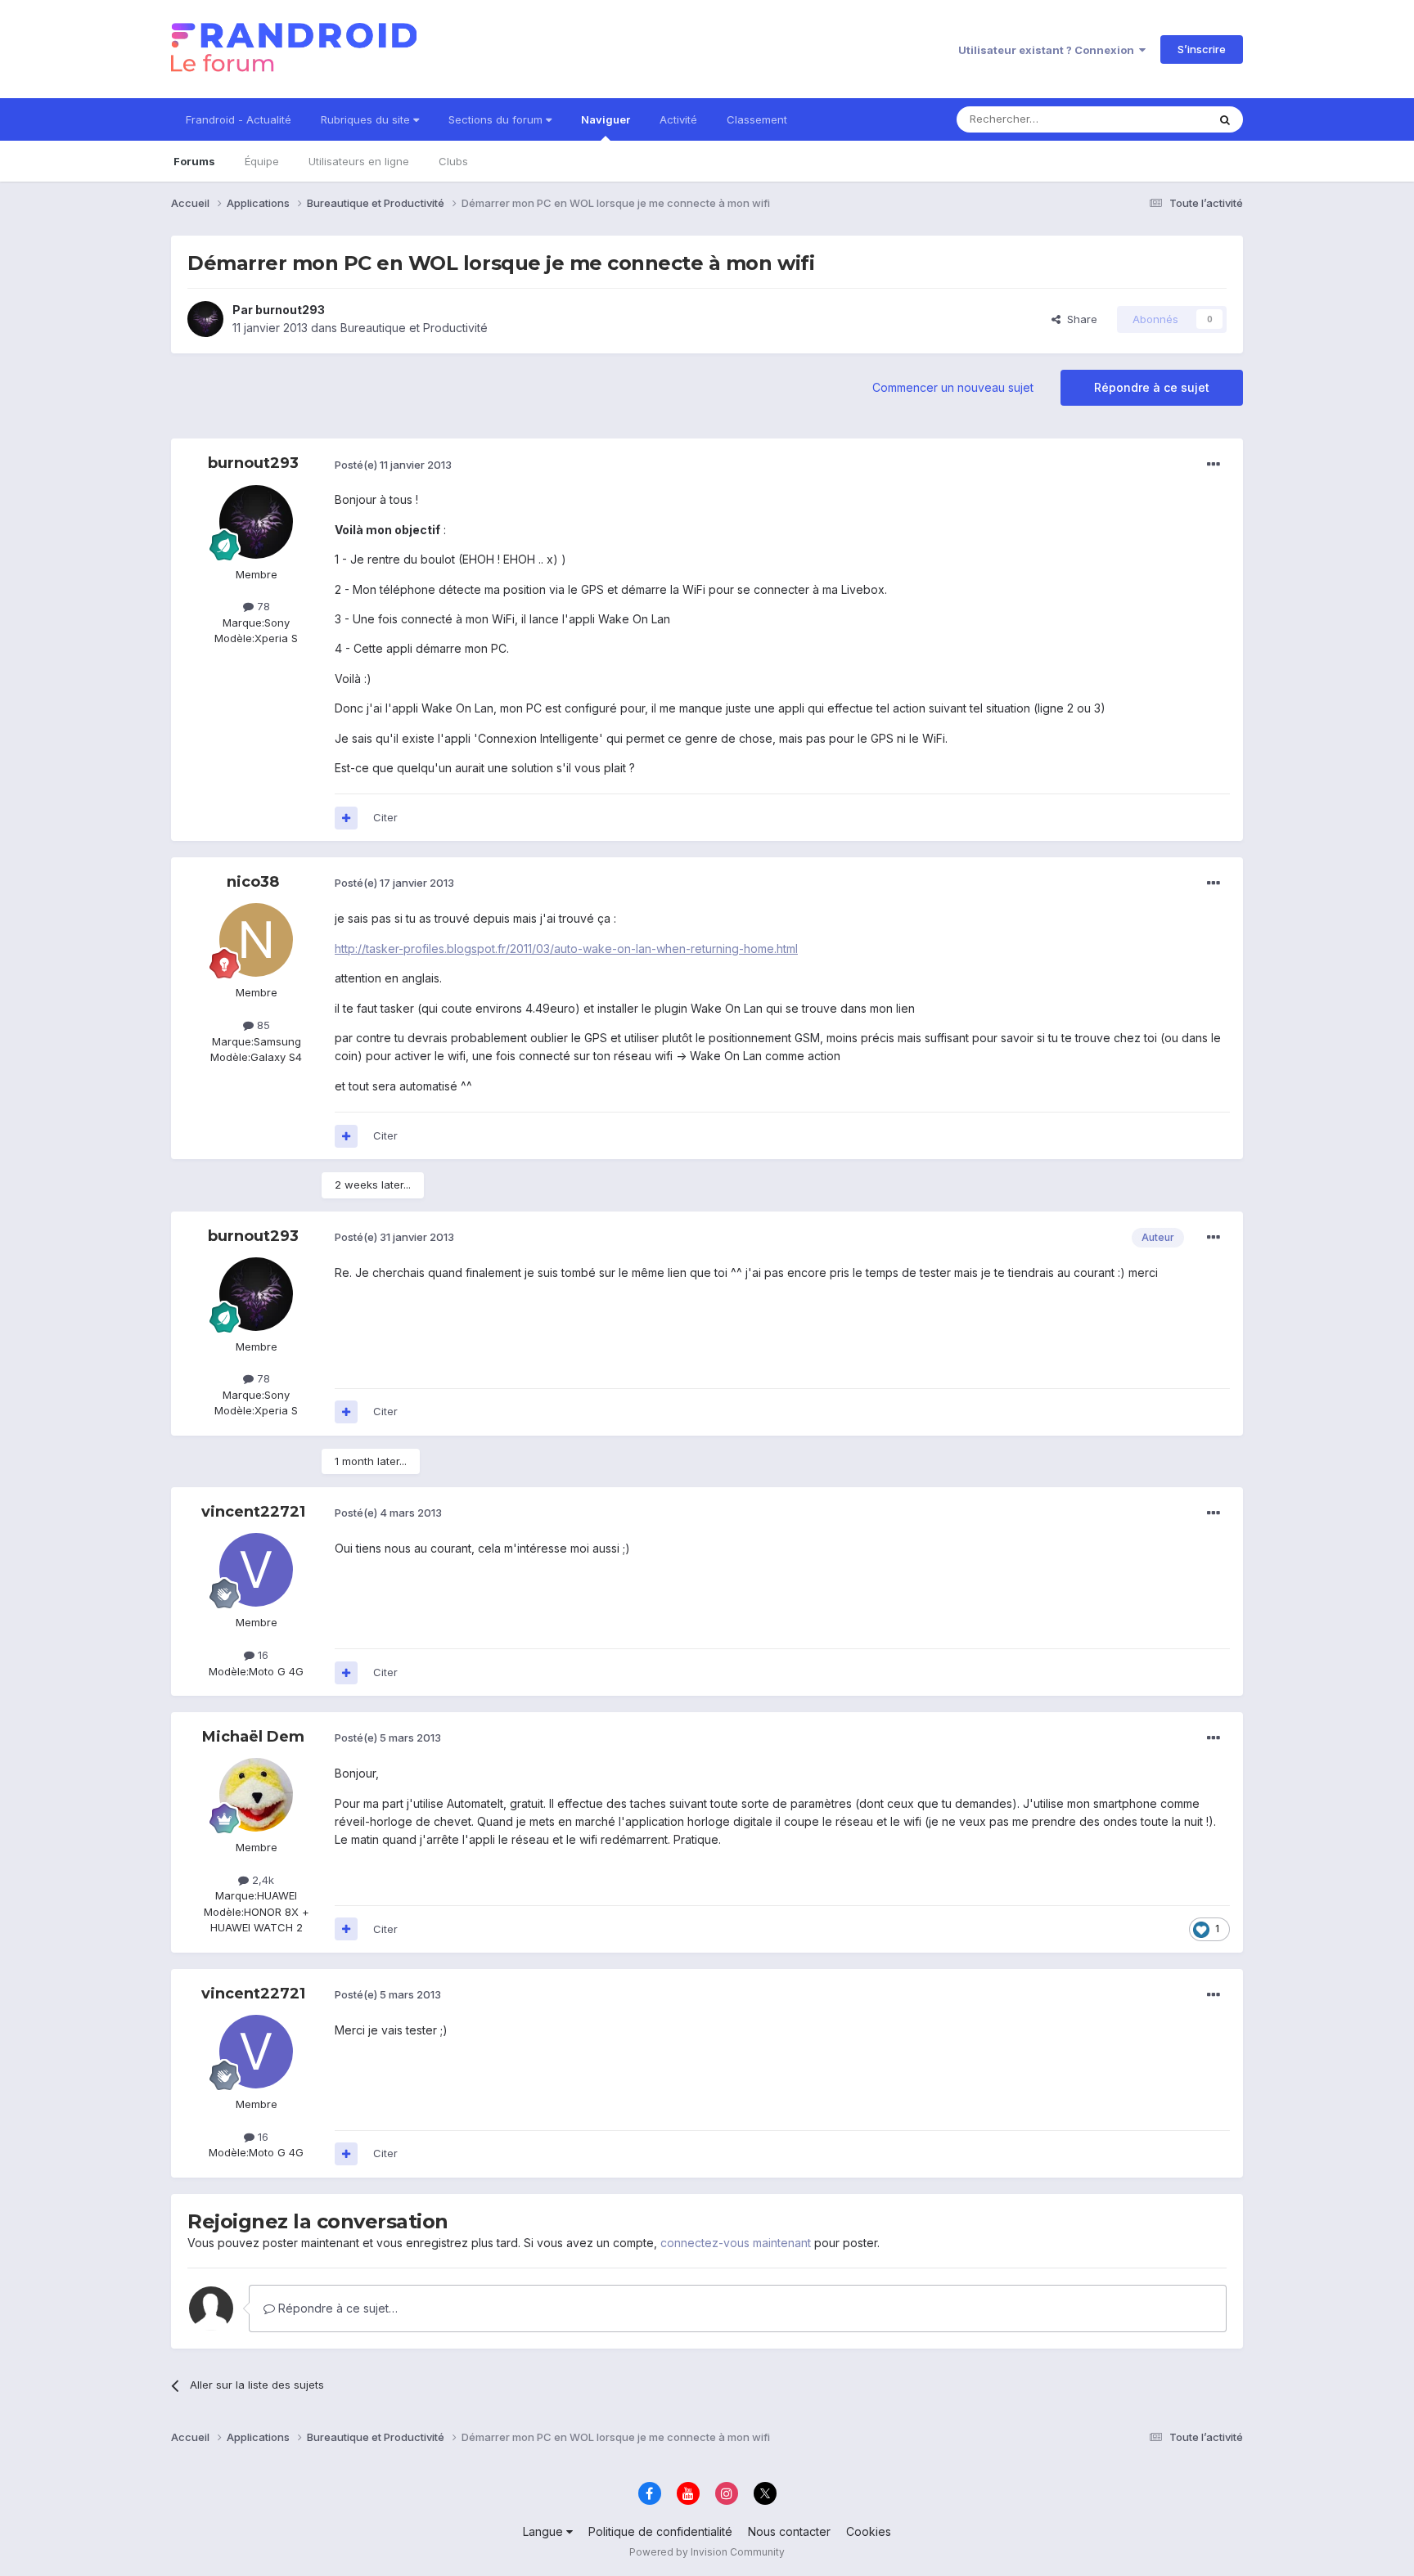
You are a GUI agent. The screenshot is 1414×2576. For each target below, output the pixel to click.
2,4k (261, 1880)
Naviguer (606, 119)
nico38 (253, 882)
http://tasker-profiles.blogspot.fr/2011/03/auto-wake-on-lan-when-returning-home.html (566, 949)
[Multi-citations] (346, 818)
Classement (757, 119)
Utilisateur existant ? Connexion (1049, 50)
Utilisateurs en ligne (359, 161)
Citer (385, 817)
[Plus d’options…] (1214, 465)
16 (261, 1655)
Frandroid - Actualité (239, 119)
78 (262, 606)
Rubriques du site (367, 119)
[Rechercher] (1225, 119)
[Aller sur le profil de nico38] (256, 940)
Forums (194, 161)
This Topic (1159, 119)
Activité (678, 119)
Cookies (869, 2531)
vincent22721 (253, 1512)
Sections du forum (497, 119)
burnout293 (290, 310)
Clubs (453, 161)
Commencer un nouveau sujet (953, 387)
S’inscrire (1202, 49)
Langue (545, 2531)
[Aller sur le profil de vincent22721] (256, 1570)
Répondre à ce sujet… (336, 2308)
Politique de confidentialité (660, 2531)
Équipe (262, 161)
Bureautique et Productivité (414, 328)
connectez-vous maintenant (736, 2243)
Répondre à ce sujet (1152, 387)
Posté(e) (393, 465)
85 (262, 1025)
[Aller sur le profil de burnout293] (205, 319)
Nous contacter (789, 2531)
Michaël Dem (253, 1737)
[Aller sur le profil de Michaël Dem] (256, 1795)
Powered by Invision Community (707, 2552)
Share (1079, 319)
